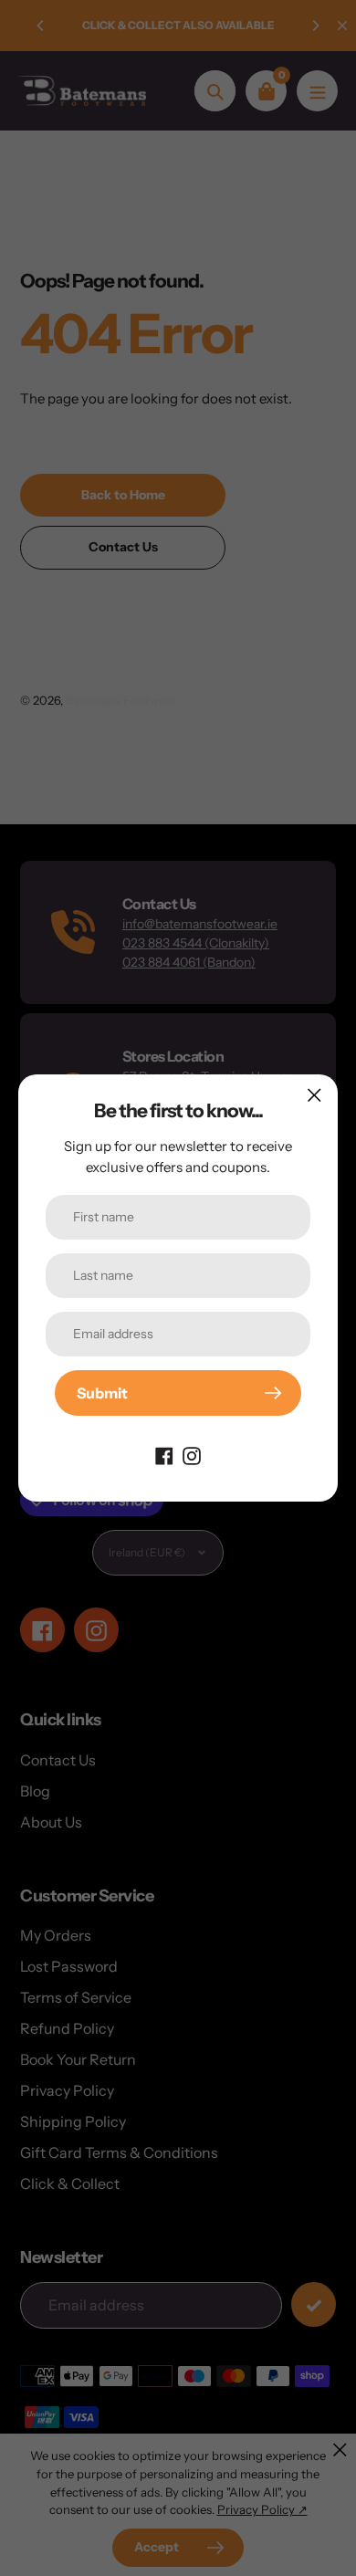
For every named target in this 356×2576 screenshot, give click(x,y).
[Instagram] (192, 1454)
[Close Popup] (314, 1095)
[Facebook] (164, 1454)
